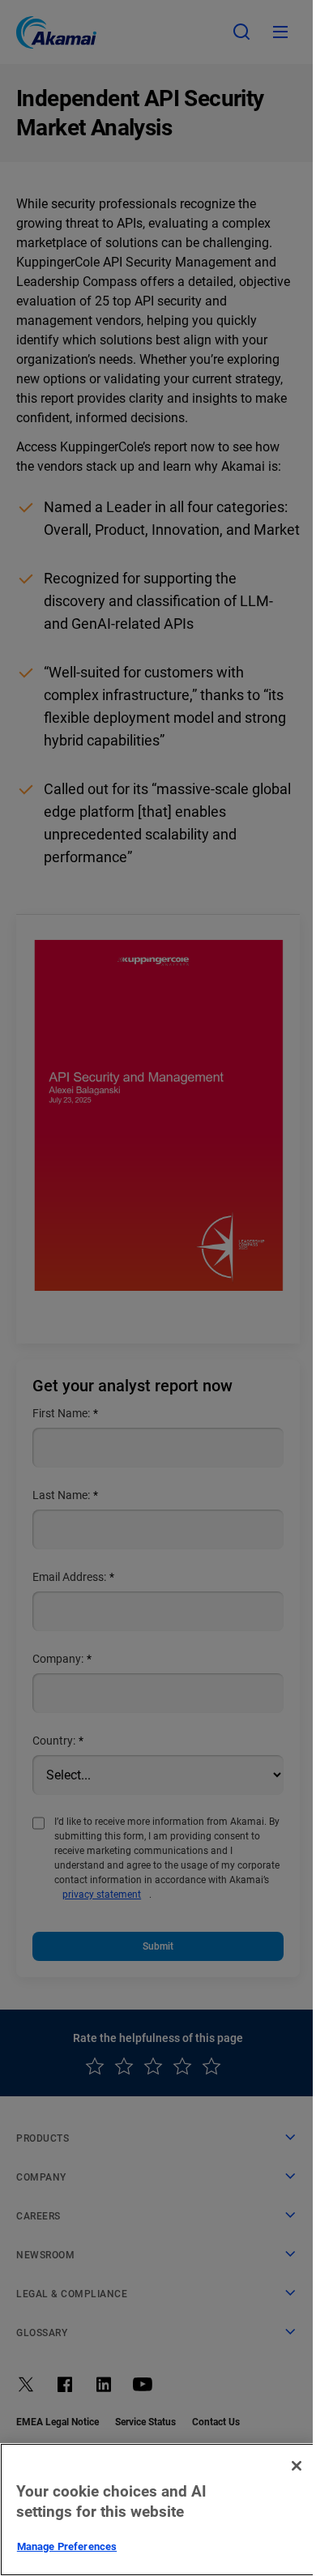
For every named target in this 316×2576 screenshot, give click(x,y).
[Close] (297, 2466)
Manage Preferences (67, 2546)
